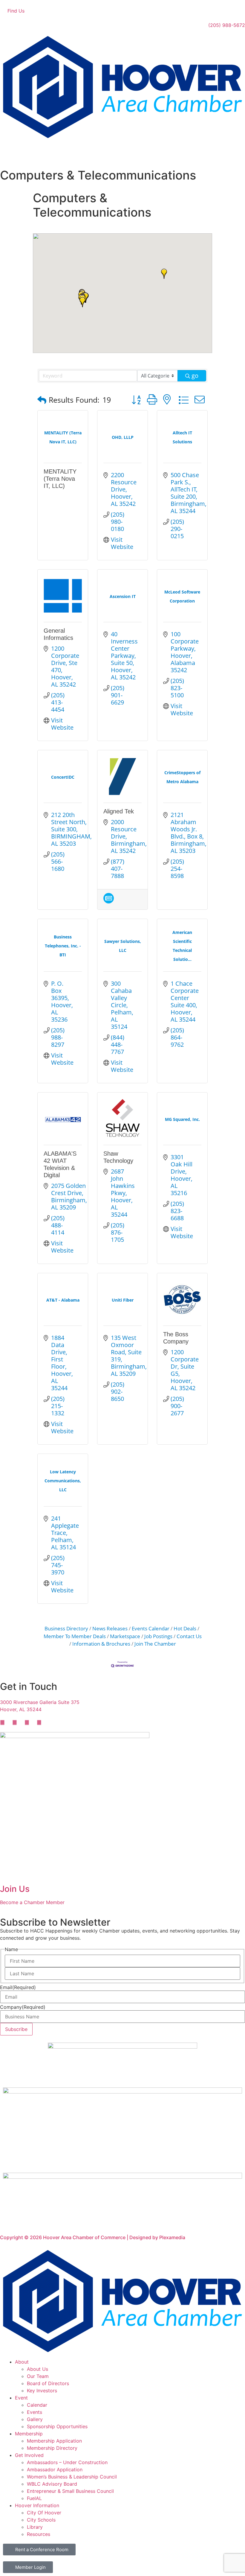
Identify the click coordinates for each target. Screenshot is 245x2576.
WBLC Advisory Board (52, 2484)
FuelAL (34, 2498)
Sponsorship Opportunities (57, 2426)
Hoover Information (37, 2505)
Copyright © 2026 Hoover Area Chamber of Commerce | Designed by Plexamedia (93, 2237)
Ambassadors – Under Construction (67, 2462)
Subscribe (16, 2029)
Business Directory (66, 1628)
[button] (82, 302)
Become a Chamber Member (32, 1902)
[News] (109, 901)
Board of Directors (48, 2383)
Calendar (37, 2405)
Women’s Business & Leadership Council (72, 2477)
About (22, 2362)
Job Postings (158, 1636)
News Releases (110, 1628)
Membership (29, 2434)
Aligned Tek (119, 811)
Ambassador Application (55, 2470)
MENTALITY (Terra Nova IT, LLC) (60, 479)
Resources (39, 2534)
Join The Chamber (155, 1644)
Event (21, 2398)
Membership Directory (52, 2448)
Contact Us (189, 1636)
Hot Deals (185, 1628)
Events (35, 2412)
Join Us (15, 1889)
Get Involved (29, 2455)
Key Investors (42, 2391)
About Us (37, 2369)
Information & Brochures (101, 1644)
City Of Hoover (44, 2513)
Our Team (38, 2376)
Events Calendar (151, 1628)
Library (35, 2527)
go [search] (195, 376)
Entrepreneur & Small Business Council (70, 2491)
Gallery (35, 2419)
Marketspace (125, 1636)
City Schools (41, 2520)
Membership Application (54, 2441)
